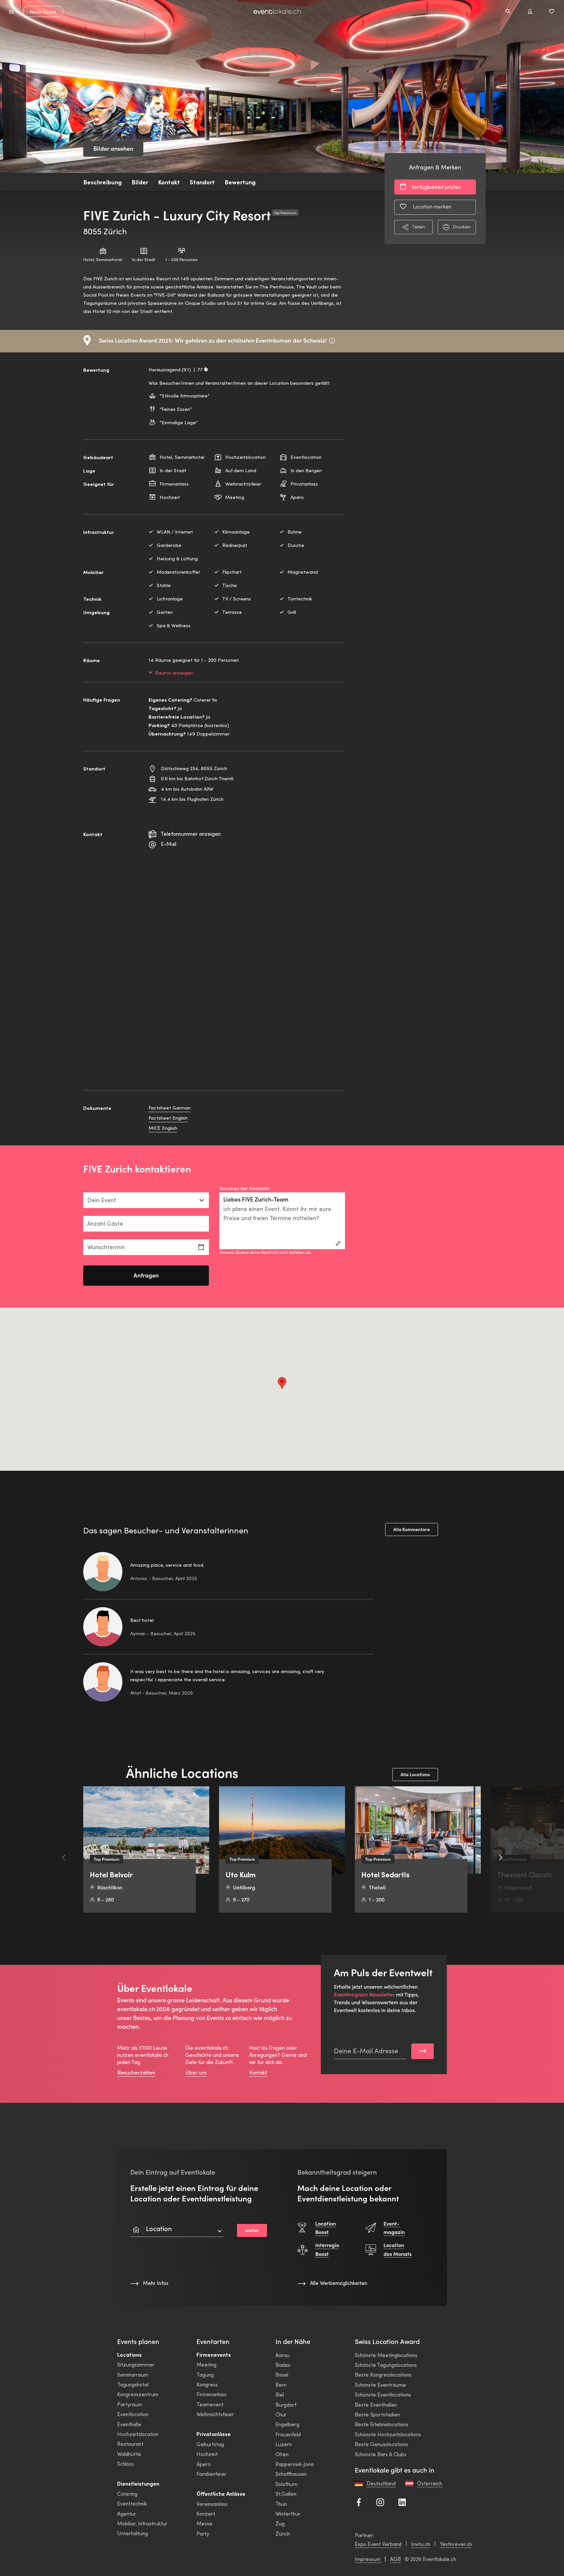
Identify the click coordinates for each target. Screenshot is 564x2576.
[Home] (277, 12)
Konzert (206, 2514)
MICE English (163, 1128)
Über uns (196, 2072)
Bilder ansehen (113, 149)
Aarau (282, 2355)
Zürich (283, 2533)
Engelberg (287, 2424)
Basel (282, 2374)
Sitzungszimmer (136, 2364)
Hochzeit (207, 2454)
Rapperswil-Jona (295, 2464)
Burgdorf (286, 2405)
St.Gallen (286, 2494)
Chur (281, 2414)
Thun (281, 2504)
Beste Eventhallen (376, 2405)
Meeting (206, 2364)
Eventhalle (129, 2424)
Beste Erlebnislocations (382, 2424)
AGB (395, 2559)
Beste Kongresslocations (383, 2374)
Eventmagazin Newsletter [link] (364, 1994)
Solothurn (286, 2484)
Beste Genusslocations (381, 2444)
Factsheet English (168, 1118)
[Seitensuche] (508, 11)
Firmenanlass (211, 2394)
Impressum (368, 2559)
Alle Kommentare (412, 1529)
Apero (204, 2464)
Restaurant (130, 2444)
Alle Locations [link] (415, 1775)
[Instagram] (380, 2501)
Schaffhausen (291, 2474)
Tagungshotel (133, 2384)
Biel (280, 2394)
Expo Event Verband (378, 2544)
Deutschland (381, 2483)
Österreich (430, 2483)
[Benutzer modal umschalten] (530, 11)
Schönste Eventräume (380, 2385)
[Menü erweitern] (12, 11)
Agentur (127, 2514)
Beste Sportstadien (377, 2414)
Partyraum (130, 2404)
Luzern (284, 2444)
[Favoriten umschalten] (552, 11)
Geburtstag (210, 2444)
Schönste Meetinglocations (386, 2355)
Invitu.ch (421, 2544)
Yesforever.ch (456, 2544)
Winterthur (288, 2514)
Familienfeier (211, 2474)
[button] (282, 1383)
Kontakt (258, 2072)
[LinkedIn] (402, 2501)
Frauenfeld (288, 2434)
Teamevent (210, 2404)
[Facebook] (359, 2501)
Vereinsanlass (212, 2504)
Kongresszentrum (138, 2394)
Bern (281, 2385)
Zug (280, 2523)
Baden (283, 2365)
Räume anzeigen (174, 673)
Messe (204, 2523)
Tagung (205, 2374)
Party (203, 2533)
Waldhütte (129, 2454)
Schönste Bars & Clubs (381, 2454)
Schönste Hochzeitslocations (388, 2434)
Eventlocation (133, 2414)
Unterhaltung (133, 2533)
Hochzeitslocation (138, 2434)
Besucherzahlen (136, 2072)
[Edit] (338, 1243)
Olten (282, 2454)
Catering (127, 2494)
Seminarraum (133, 2374)
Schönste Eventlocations (383, 2394)
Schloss (125, 2464)
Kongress (207, 2384)
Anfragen (146, 1275)
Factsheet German (170, 1108)
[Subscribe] (423, 2051)
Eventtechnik (132, 2503)
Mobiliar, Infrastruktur (142, 2523)
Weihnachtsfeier (215, 2414)
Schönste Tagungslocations (386, 2365)
